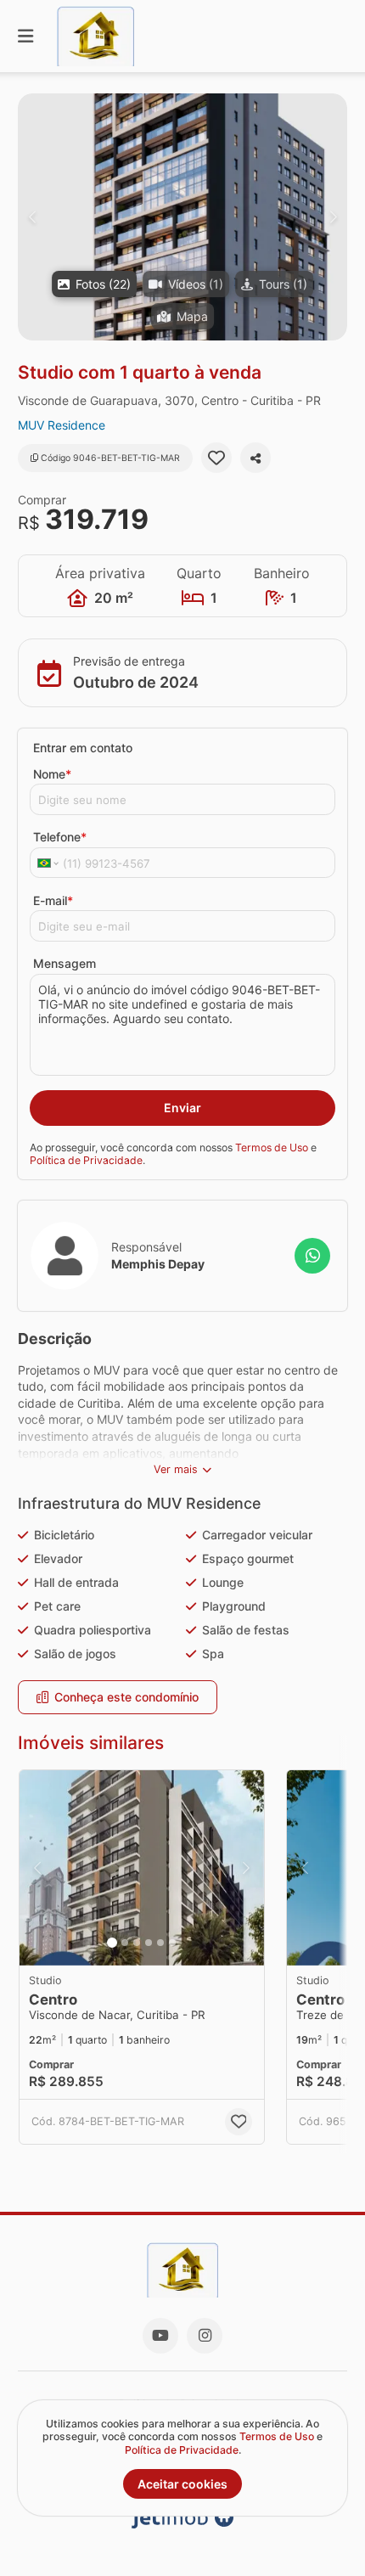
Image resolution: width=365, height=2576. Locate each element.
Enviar (182, 1108)
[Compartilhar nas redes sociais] (255, 458)
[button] (182, 217)
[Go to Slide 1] (112, 1943)
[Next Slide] (333, 217)
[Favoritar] (216, 458)
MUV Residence (62, 425)
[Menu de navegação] (25, 36)
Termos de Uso (272, 1147)
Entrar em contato (83, 748)
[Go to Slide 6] (172, 1943)
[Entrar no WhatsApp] (312, 1256)
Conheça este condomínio (126, 1697)
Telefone (60, 837)
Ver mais (176, 1469)
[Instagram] (205, 2336)
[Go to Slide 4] (149, 1943)
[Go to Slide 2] (125, 1943)
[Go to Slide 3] (137, 1943)
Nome (52, 774)
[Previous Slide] (32, 217)
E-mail (53, 900)
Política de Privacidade (86, 1160)
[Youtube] (160, 2336)
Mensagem (65, 963)
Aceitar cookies (182, 2484)
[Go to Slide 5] (160, 1943)
